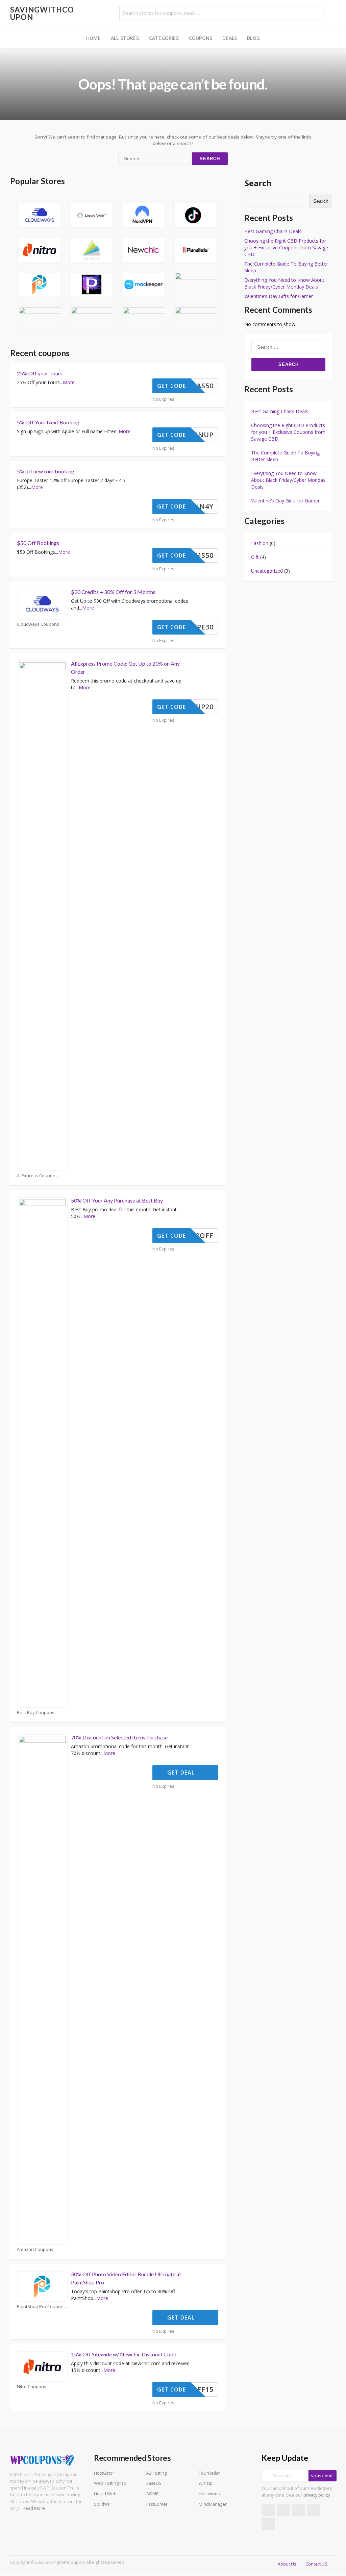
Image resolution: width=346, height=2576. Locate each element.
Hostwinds (209, 2494)
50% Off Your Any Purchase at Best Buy (117, 1200)
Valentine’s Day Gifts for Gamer (279, 296)
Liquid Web (105, 2494)
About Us (287, 2564)
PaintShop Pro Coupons (41, 2307)
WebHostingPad (110, 2483)
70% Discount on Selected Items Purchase (119, 1737)
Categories (164, 38)
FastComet (157, 2504)
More (69, 382)
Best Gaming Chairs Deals (273, 231)
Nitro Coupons (32, 2387)
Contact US (316, 2564)
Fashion (260, 543)
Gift (255, 557)
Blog (253, 38)
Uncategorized (267, 571)
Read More (34, 2508)
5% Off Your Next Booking (48, 422)
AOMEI (153, 2494)
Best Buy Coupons (36, 1713)
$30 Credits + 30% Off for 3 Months (113, 592)
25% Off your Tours (40, 373)
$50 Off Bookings (38, 543)
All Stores (125, 38)
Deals (230, 38)
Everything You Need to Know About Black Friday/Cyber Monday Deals (284, 283)
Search (258, 183)
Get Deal (182, 1773)
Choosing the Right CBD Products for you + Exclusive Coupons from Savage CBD (286, 247)
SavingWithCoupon (42, 13)
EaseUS (154, 2483)
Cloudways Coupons (38, 624)
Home (93, 38)
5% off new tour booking (46, 471)
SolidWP (102, 2504)
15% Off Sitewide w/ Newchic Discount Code (123, 2354)
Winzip (206, 2483)
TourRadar (209, 2473)
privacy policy (317, 2495)
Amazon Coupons (35, 2249)
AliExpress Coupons (37, 1176)
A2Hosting (156, 2473)
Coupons (201, 38)
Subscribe (323, 2476)
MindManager (213, 2504)
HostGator (104, 2473)
